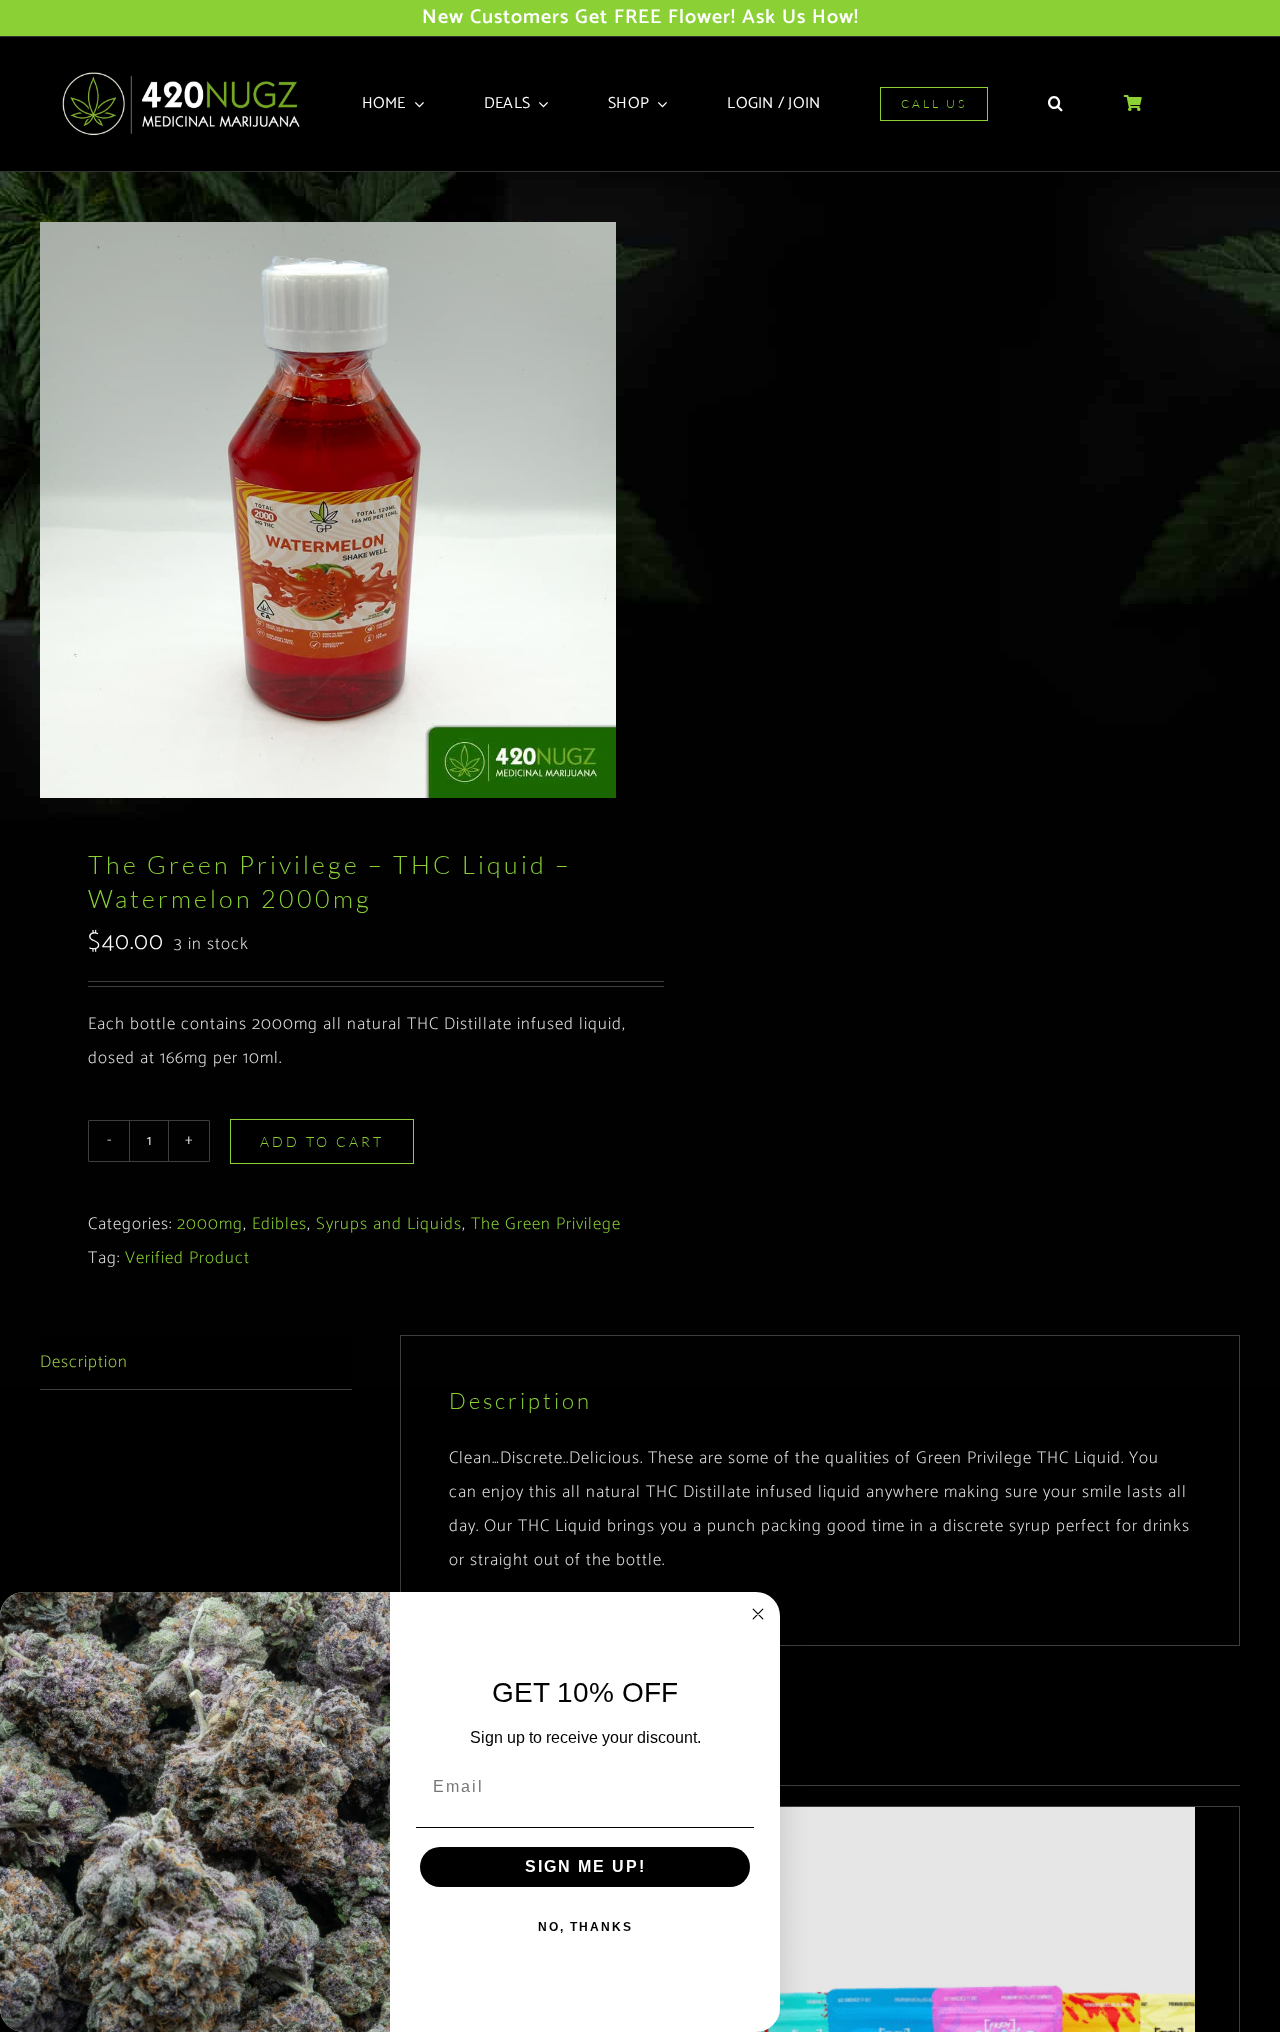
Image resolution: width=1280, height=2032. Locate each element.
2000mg (210, 1224)
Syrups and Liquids (389, 1224)
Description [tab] (84, 1362)
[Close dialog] (758, 1614)
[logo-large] (187, 78)
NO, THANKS (585, 1927)
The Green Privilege (546, 1224)
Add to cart (322, 1141)
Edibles (279, 1224)
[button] (1055, 104)
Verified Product (187, 1258)
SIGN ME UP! (585, 1866)
